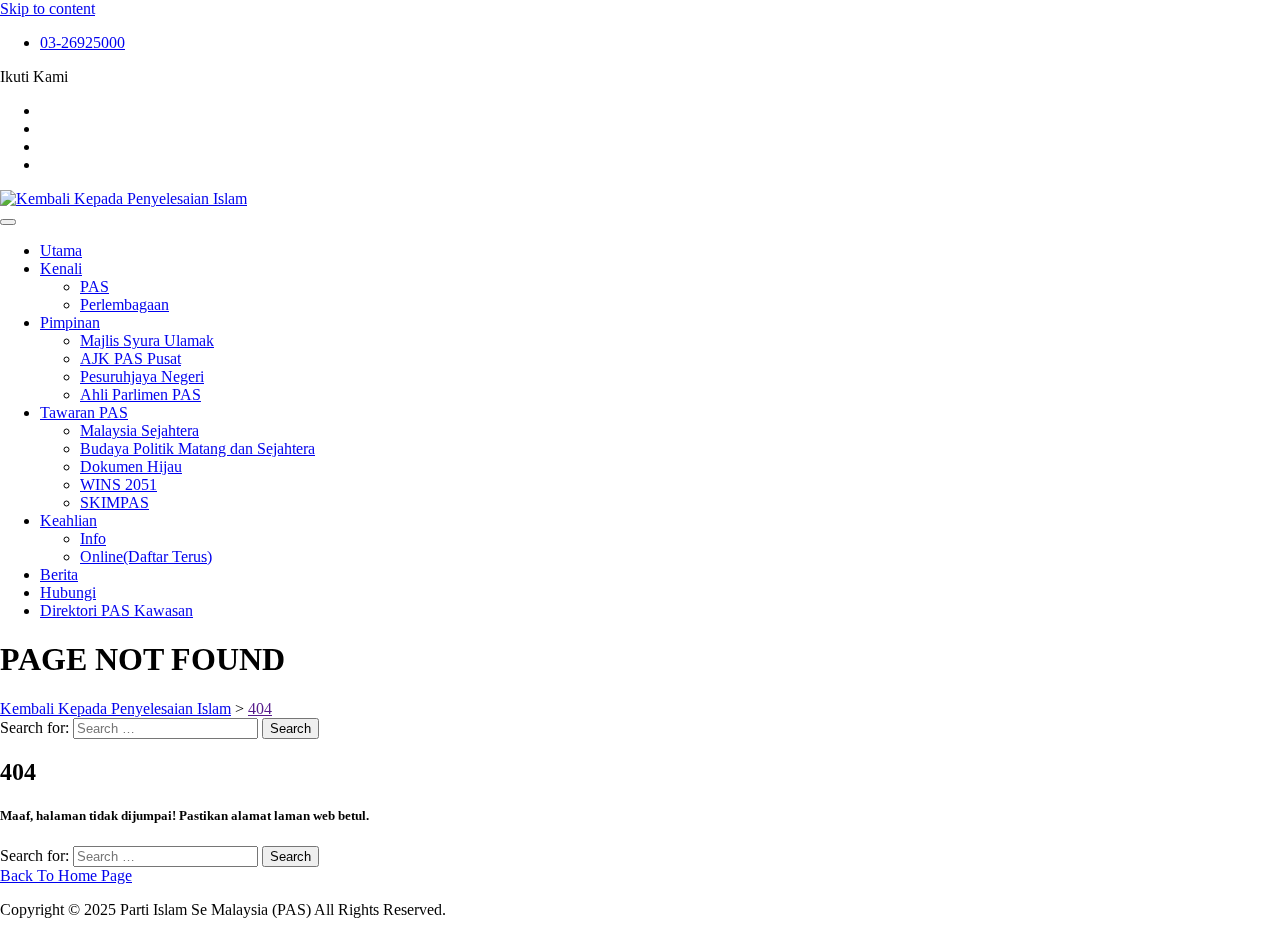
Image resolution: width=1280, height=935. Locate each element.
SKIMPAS (114, 502)
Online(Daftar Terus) (146, 556)
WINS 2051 (118, 484)
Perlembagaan (124, 304)
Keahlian (68, 520)
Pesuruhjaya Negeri (142, 376)
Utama (61, 250)
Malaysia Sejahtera (139, 430)
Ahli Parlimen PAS (140, 394)
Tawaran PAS (84, 412)
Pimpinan (70, 322)
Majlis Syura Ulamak (147, 340)
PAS (94, 286)
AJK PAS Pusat (130, 358)
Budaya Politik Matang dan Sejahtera (197, 448)
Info (93, 538)
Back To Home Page (66, 875)
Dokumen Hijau (131, 466)
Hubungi (68, 592)
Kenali (61, 268)
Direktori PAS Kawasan (116, 610)
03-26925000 (82, 42)
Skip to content (47, 8)
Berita (59, 574)
